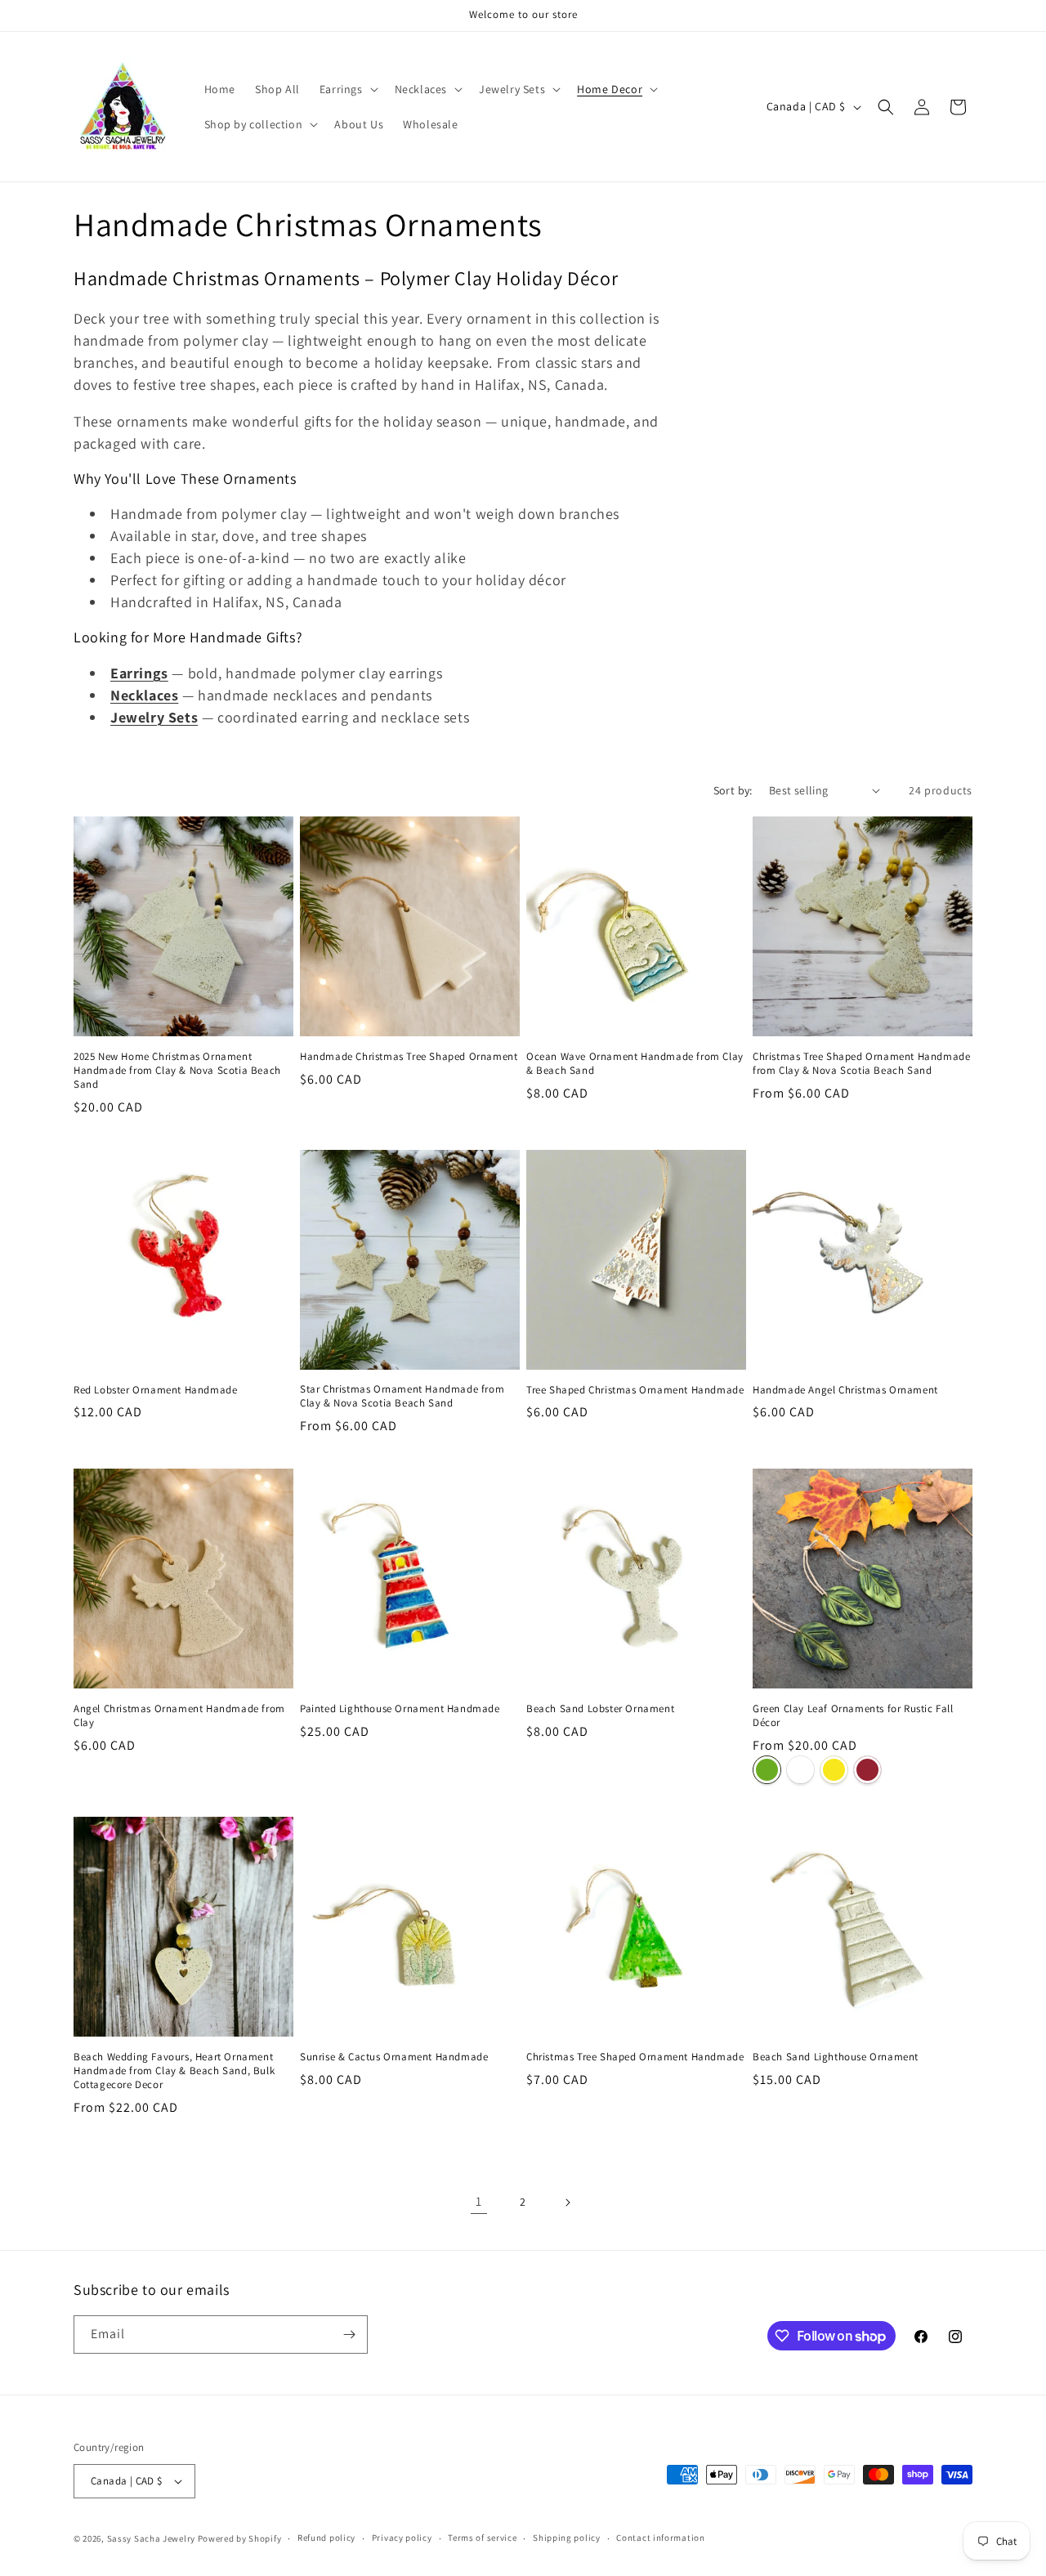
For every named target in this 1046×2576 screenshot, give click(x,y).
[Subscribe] (349, 2334)
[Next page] (567, 2203)
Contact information (660, 2538)
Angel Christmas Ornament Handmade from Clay (179, 1716)
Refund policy (326, 2538)
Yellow (834, 1770)
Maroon (867, 1770)
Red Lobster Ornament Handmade (155, 1390)
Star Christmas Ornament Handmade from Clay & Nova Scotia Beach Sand (402, 1396)
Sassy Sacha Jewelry (151, 2538)
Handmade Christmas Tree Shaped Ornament (409, 1057)
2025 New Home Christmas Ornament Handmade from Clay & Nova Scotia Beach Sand (177, 1071)
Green (767, 1770)
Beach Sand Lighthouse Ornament (836, 2057)
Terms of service (482, 2538)
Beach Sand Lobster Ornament (600, 1709)
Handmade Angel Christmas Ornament (845, 1390)
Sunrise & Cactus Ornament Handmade (394, 2057)
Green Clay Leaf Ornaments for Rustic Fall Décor (853, 1716)
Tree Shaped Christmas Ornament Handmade (635, 1390)
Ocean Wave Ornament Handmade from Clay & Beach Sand (635, 1064)
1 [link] (479, 2201)
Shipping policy (567, 2538)
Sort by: (733, 790)
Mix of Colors (800, 1770)
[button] (347, 89)
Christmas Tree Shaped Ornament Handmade (635, 2057)
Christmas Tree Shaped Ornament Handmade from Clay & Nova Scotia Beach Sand (861, 1064)
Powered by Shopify (240, 2538)
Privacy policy (402, 2538)
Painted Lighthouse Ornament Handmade (400, 1709)
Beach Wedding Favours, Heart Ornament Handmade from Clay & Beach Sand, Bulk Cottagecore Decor (174, 2071)
